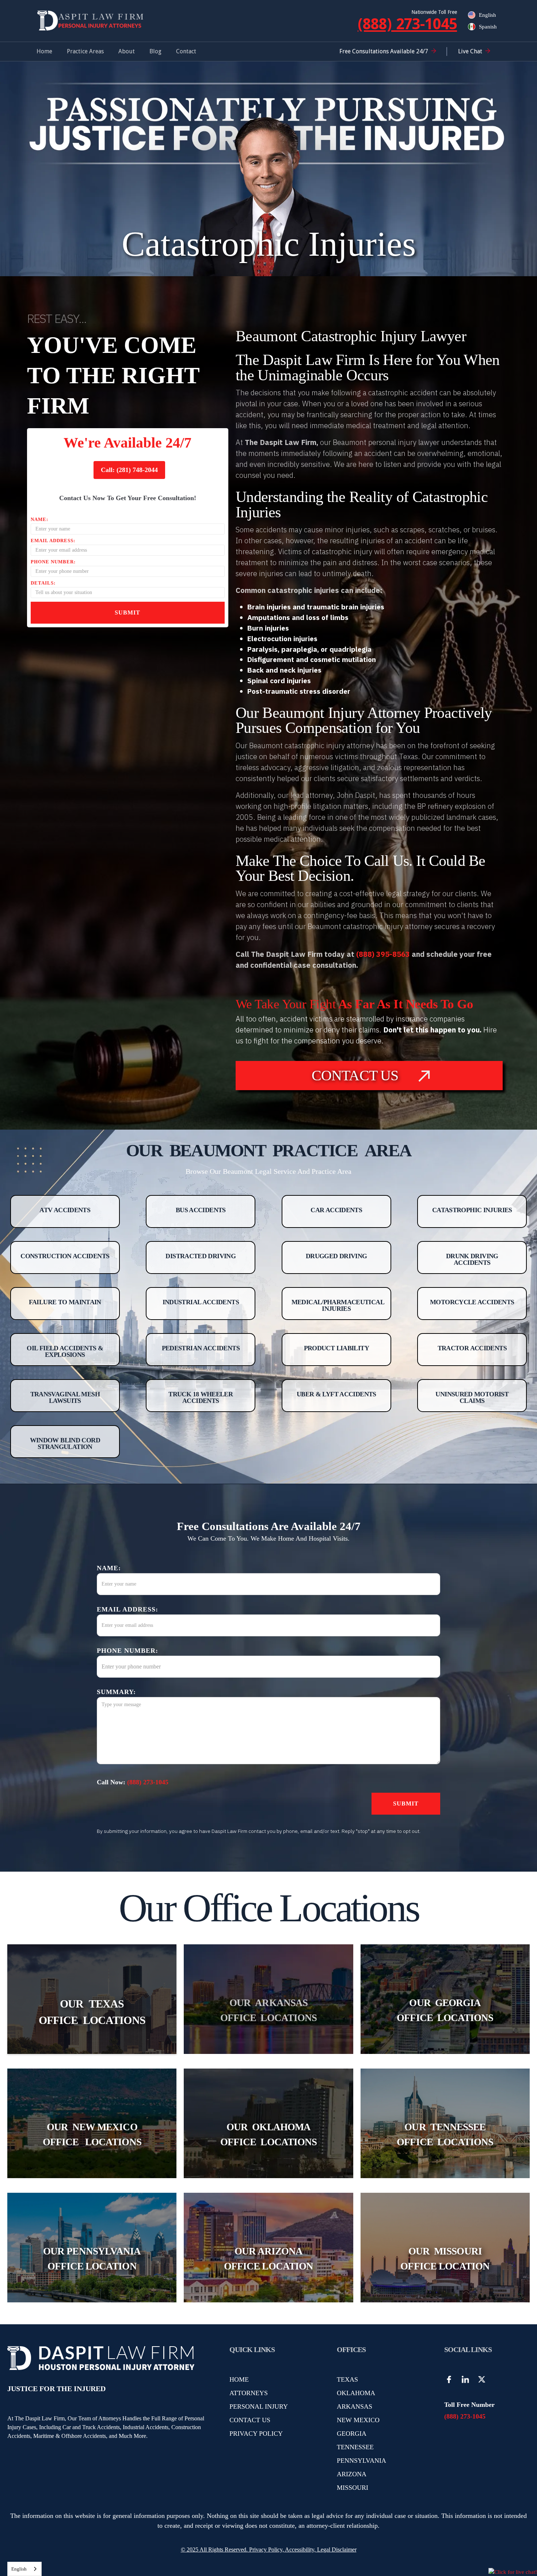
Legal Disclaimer (337, 2550)
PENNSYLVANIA (361, 2461)
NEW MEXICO (358, 2420)
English (19, 2569)
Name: (39, 519)
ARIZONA (352, 2474)
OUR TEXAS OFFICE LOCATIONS (92, 2012)
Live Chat (470, 51)
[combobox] (24, 2569)
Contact (186, 51)
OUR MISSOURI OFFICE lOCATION (445, 2259)
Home (44, 51)
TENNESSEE (355, 2447)
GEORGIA (352, 2434)
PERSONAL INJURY (259, 2406)
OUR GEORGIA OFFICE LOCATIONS (445, 2010)
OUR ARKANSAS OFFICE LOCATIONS (268, 2010)
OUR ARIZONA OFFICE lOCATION (268, 2259)
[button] (85, 52)
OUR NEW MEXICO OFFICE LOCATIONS (92, 2134)
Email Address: (53, 541)
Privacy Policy (265, 2550)
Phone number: (53, 562)
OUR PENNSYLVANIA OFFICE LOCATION (92, 2259)
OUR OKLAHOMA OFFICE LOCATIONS (268, 2134)
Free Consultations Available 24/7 (384, 51)
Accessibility (300, 2550)
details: (43, 583)
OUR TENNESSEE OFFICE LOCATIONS (445, 2134)
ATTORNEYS (249, 2393)
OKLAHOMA (356, 2393)
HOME (239, 2379)
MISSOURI (353, 2488)
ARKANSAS (355, 2406)
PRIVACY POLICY (256, 2434)
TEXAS (347, 2379)
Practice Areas (85, 51)
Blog (155, 51)
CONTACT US (250, 2420)
